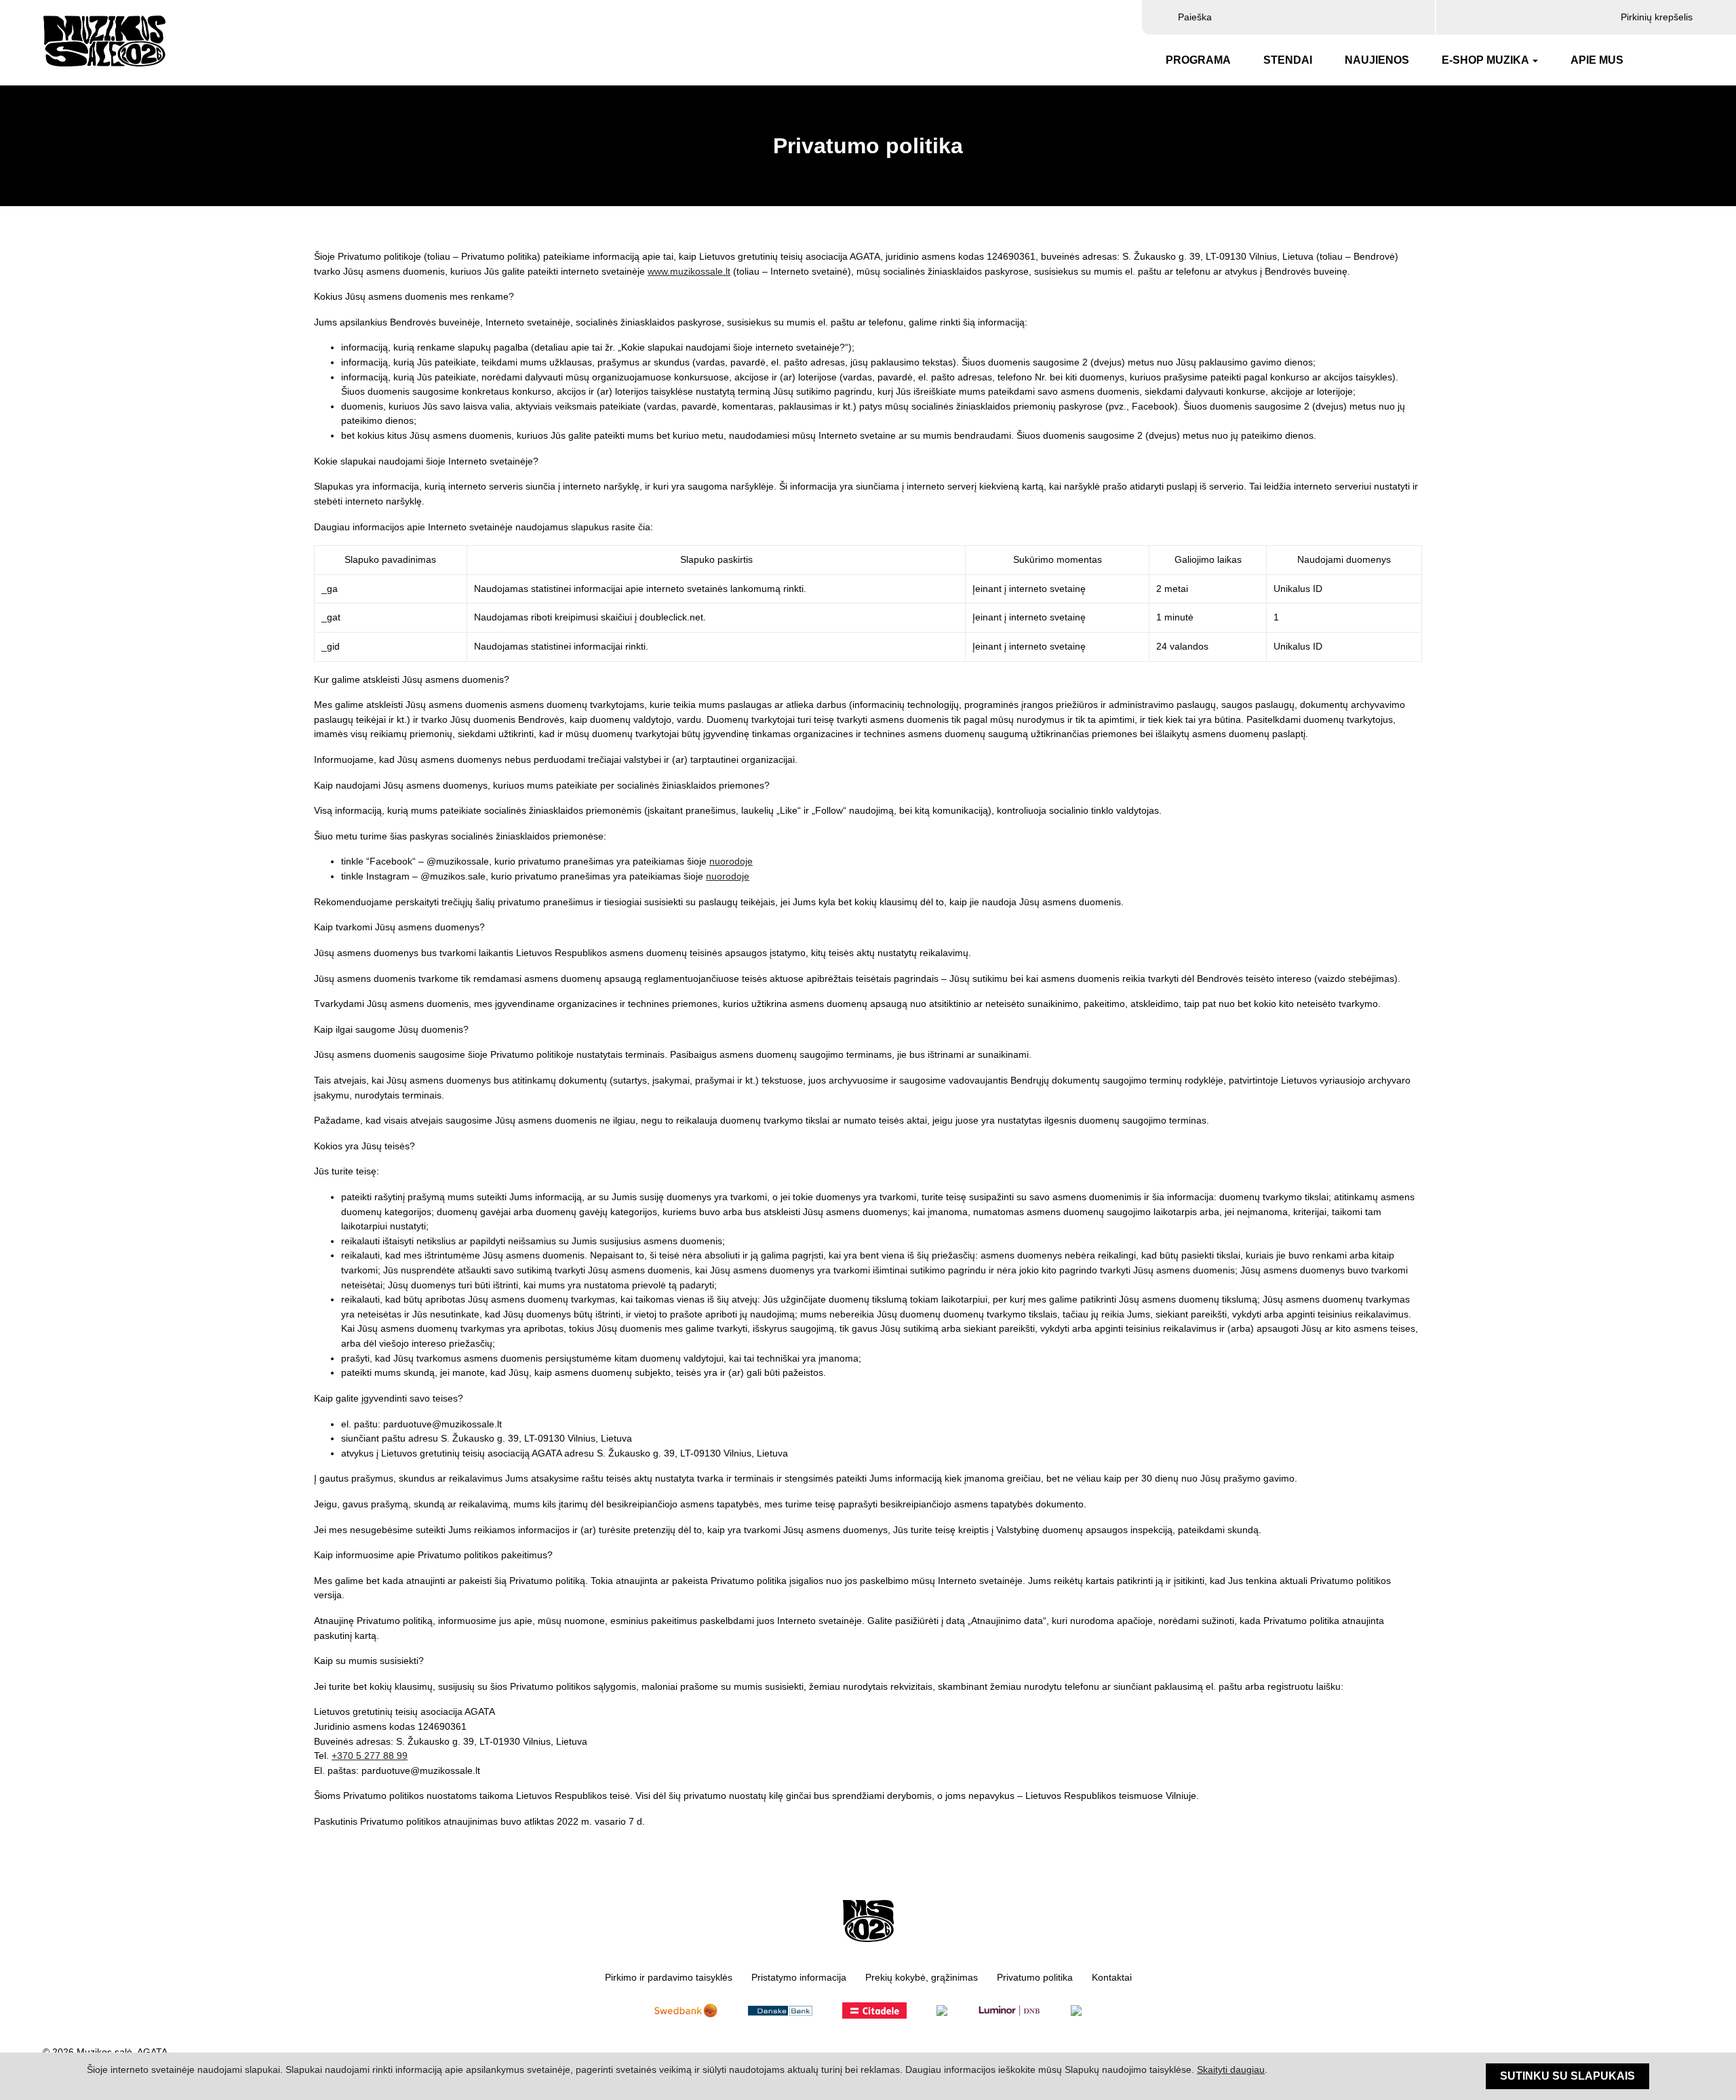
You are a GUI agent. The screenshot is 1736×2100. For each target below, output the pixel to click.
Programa (1198, 60)
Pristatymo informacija (799, 1978)
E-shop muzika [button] (1485, 60)
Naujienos (1377, 60)
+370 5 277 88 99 (370, 1756)
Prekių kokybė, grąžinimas (922, 1978)
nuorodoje (731, 861)
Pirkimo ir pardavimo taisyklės (669, 1978)
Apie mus (1597, 60)
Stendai (1288, 60)
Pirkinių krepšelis (1655, 17)
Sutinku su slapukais (1567, 2076)
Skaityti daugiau (1231, 2070)
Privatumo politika (1035, 1978)
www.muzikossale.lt (689, 271)
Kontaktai (1112, 1978)
